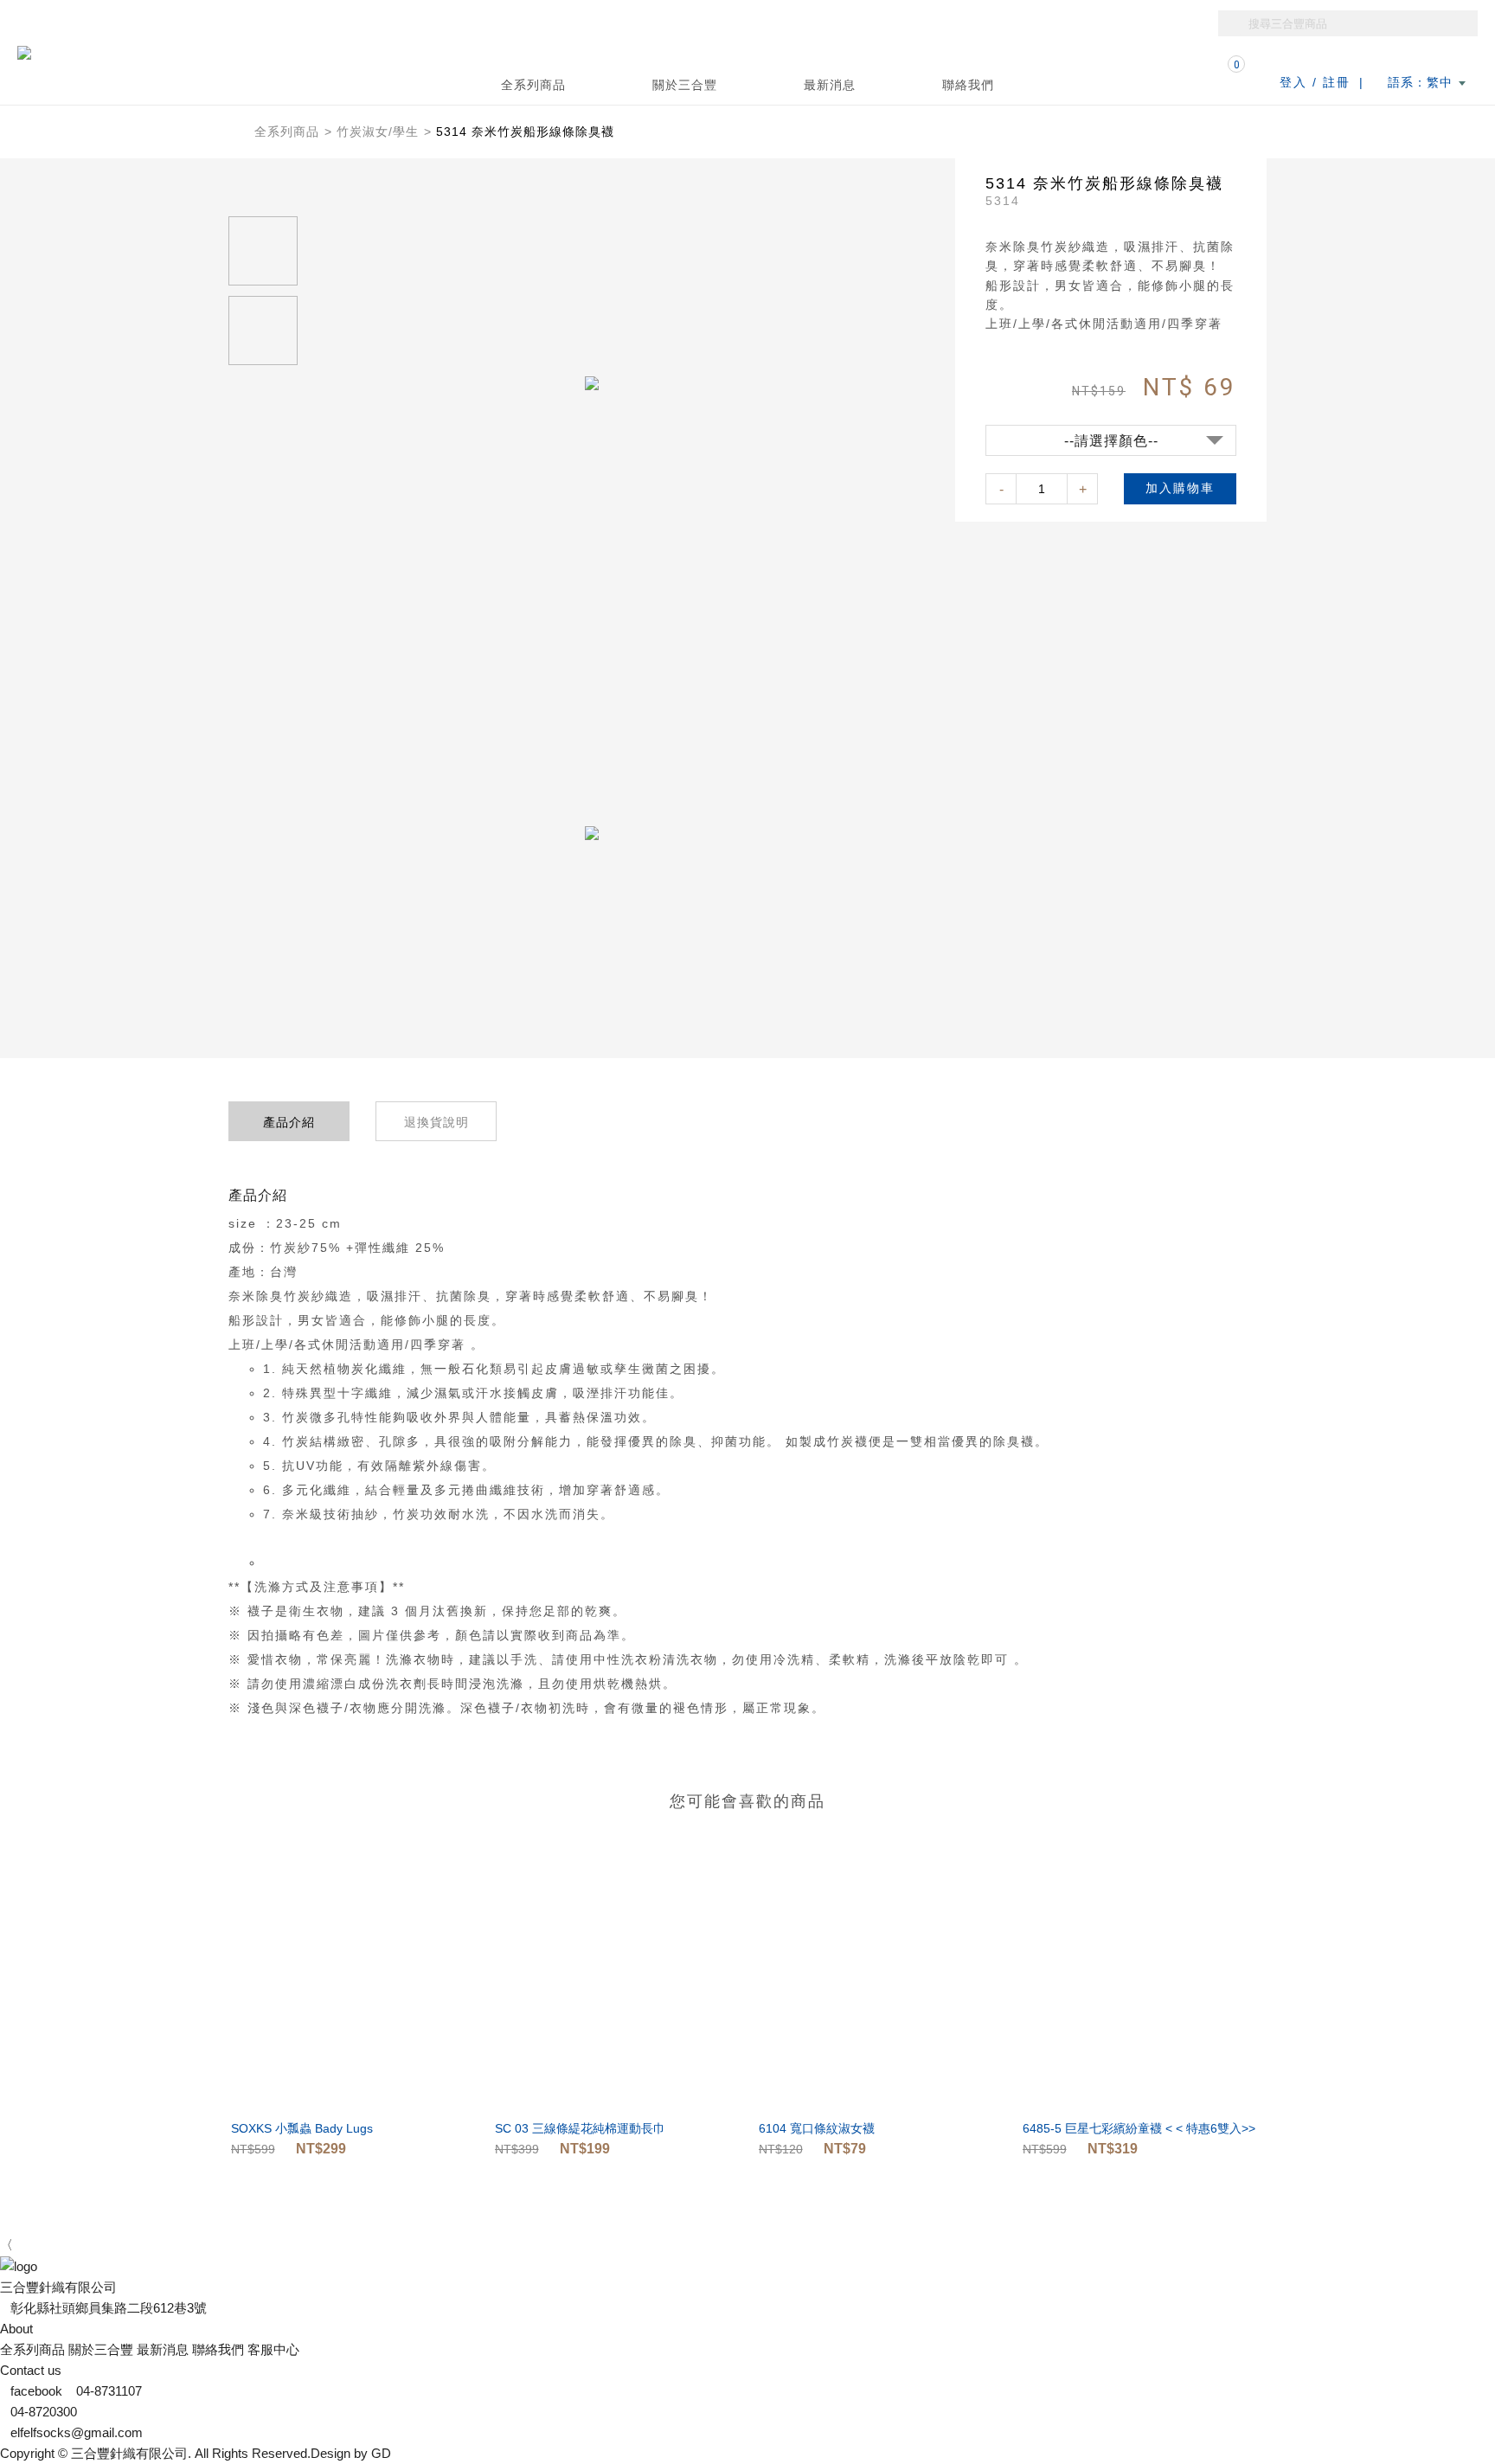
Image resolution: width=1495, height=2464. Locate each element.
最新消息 (830, 85)
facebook (38, 2391)
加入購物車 (1180, 488)
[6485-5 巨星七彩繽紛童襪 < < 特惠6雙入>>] (1144, 1987)
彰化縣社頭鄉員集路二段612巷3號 (109, 2308)
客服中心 (273, 2349)
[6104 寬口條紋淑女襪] (880, 1987)
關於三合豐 (685, 85)
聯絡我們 (968, 85)
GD (381, 2453)
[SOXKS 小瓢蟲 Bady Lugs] (352, 1987)
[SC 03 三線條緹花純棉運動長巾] (616, 1987)
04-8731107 (109, 2391)
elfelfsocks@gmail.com (77, 2432)
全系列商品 (287, 132)
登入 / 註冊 (1315, 82)
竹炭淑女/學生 (378, 132)
